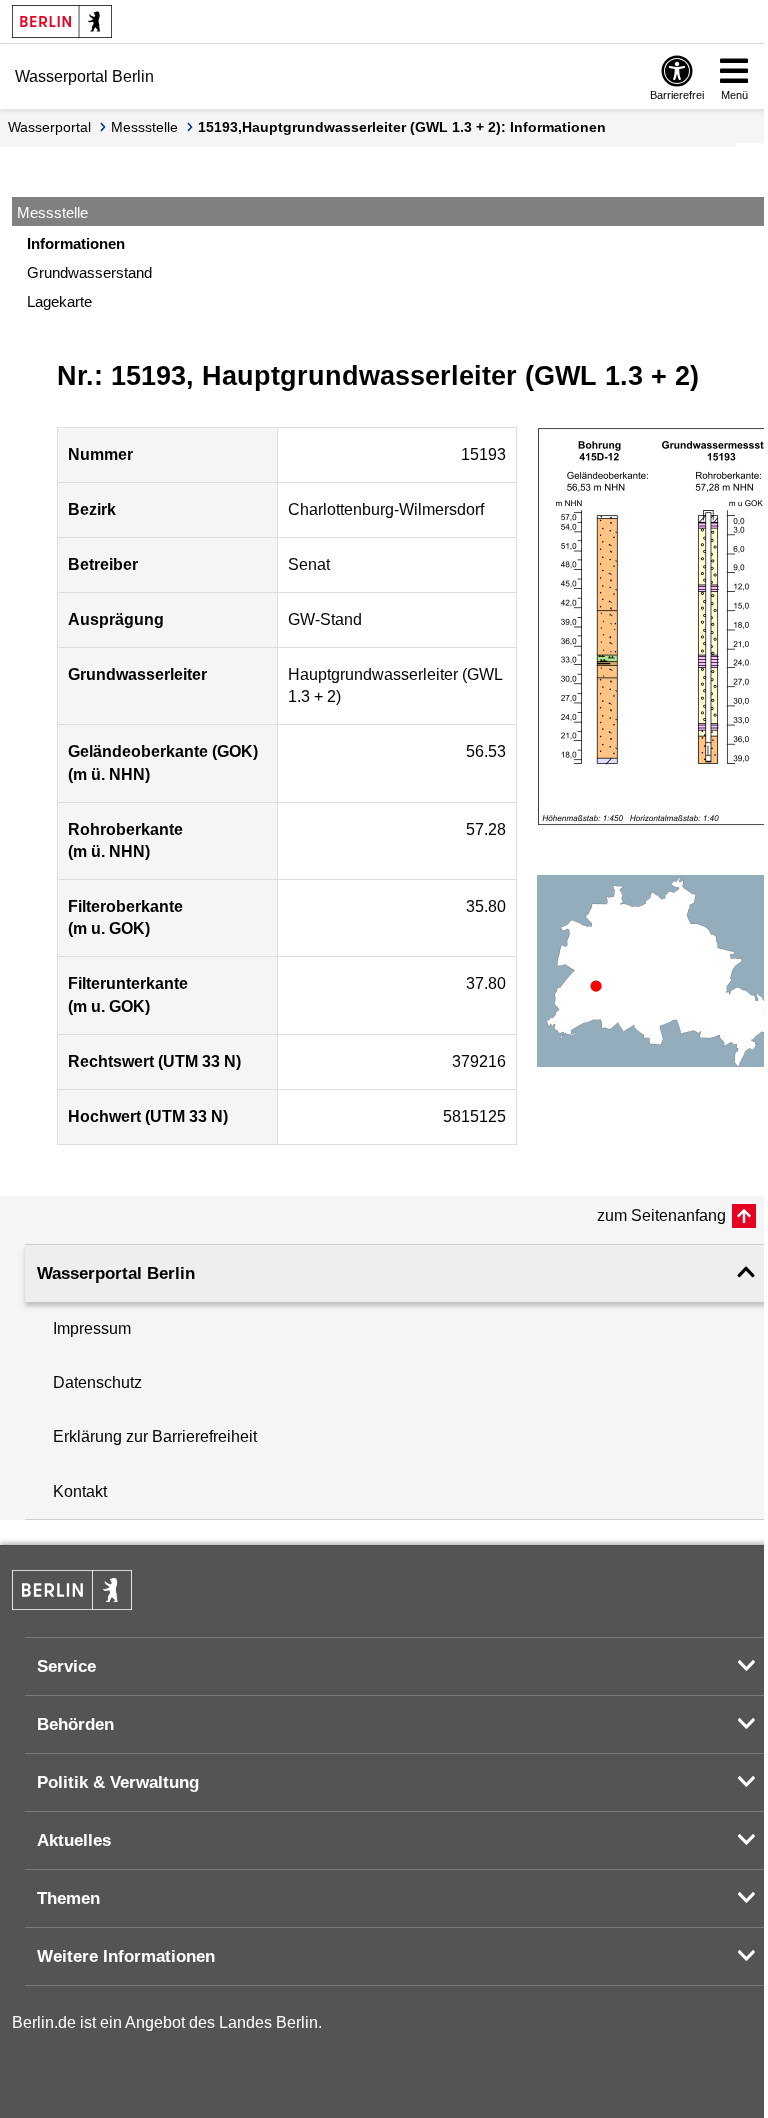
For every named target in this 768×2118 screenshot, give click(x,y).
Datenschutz (97, 1382)
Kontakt (80, 1491)
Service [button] (66, 1666)
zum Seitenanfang (661, 1215)
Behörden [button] (75, 1724)
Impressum (92, 1328)
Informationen (76, 243)
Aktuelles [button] (74, 1840)
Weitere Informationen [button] (126, 1956)
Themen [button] (68, 1898)
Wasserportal (49, 127)
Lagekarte (59, 301)
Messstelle (144, 127)
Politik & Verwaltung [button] (118, 1782)
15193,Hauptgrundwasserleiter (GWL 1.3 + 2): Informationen (402, 127)
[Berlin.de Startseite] (62, 21)
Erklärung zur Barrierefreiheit (155, 1436)
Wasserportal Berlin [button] (116, 1273)
